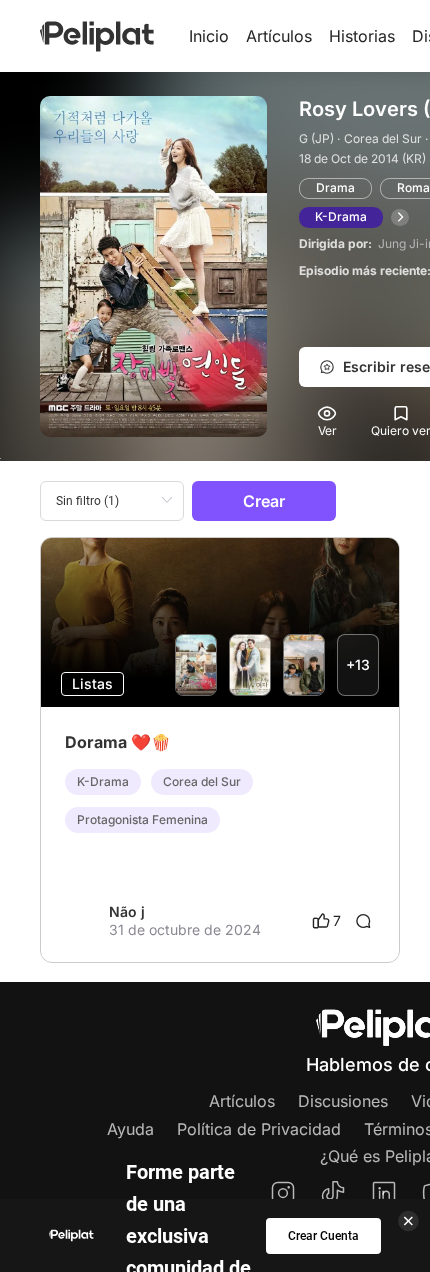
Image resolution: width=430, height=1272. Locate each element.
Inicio (209, 36)
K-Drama (341, 216)
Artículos (279, 36)
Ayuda (130, 1129)
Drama (335, 187)
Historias (362, 36)
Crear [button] (264, 501)
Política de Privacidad (259, 1129)
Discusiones (343, 1101)
